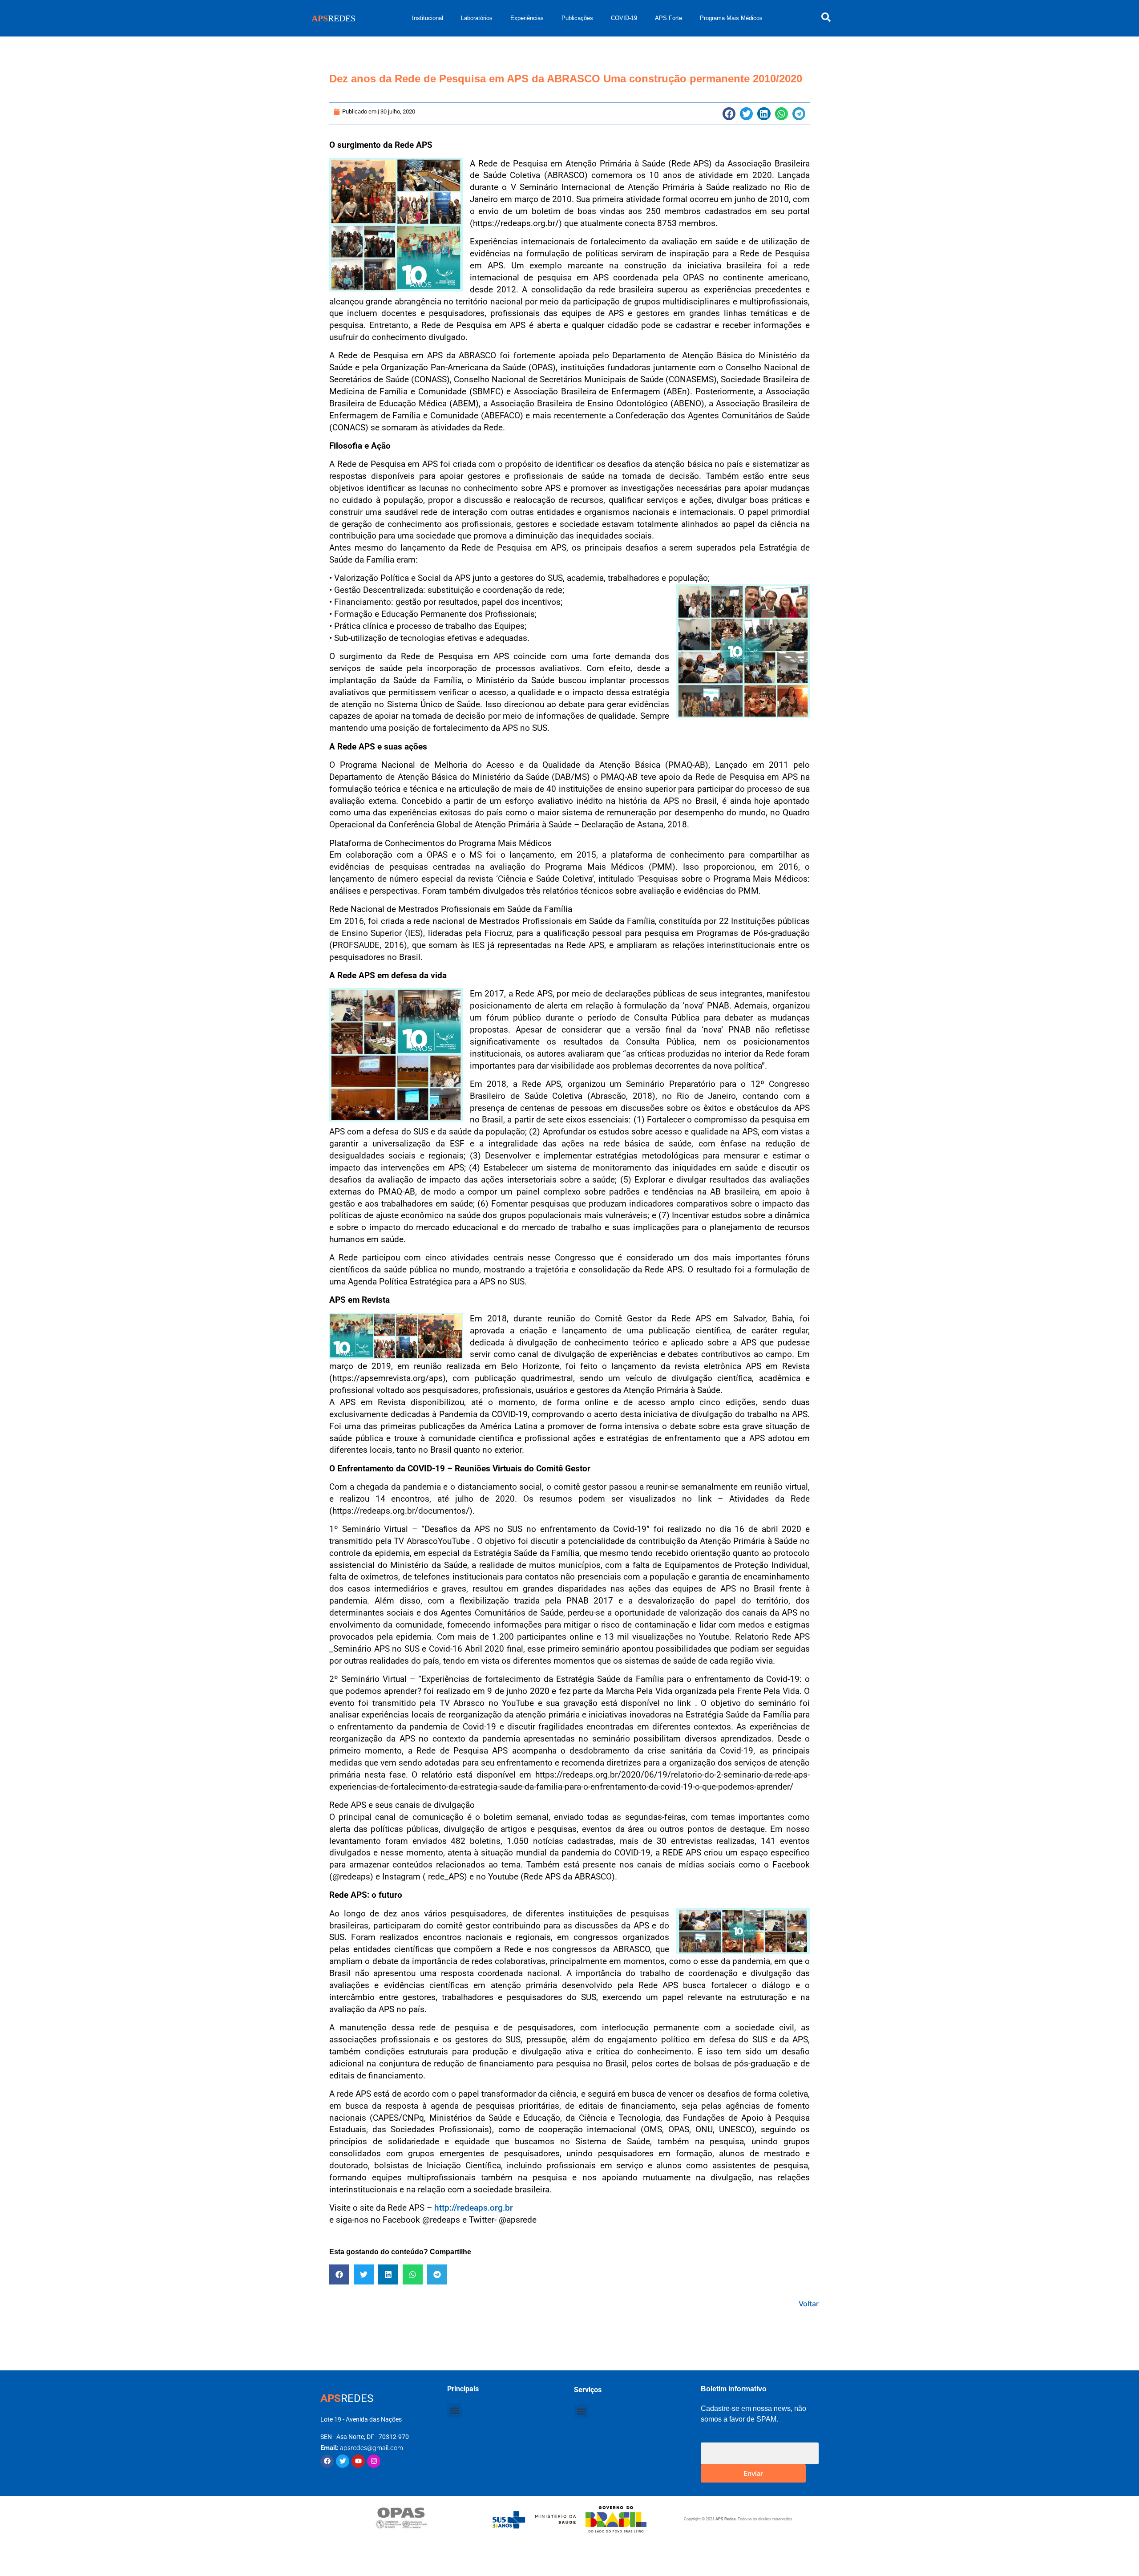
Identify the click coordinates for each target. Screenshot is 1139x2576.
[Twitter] (343, 2461)
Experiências (527, 18)
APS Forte (668, 18)
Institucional (428, 18)
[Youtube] (358, 2461)
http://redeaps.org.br (474, 2208)
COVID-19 (624, 18)
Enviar (753, 2473)
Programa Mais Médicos (731, 18)
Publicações (577, 18)
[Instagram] (374, 2461)
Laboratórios (477, 18)
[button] (729, 114)
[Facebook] (327, 2461)
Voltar (809, 2304)
